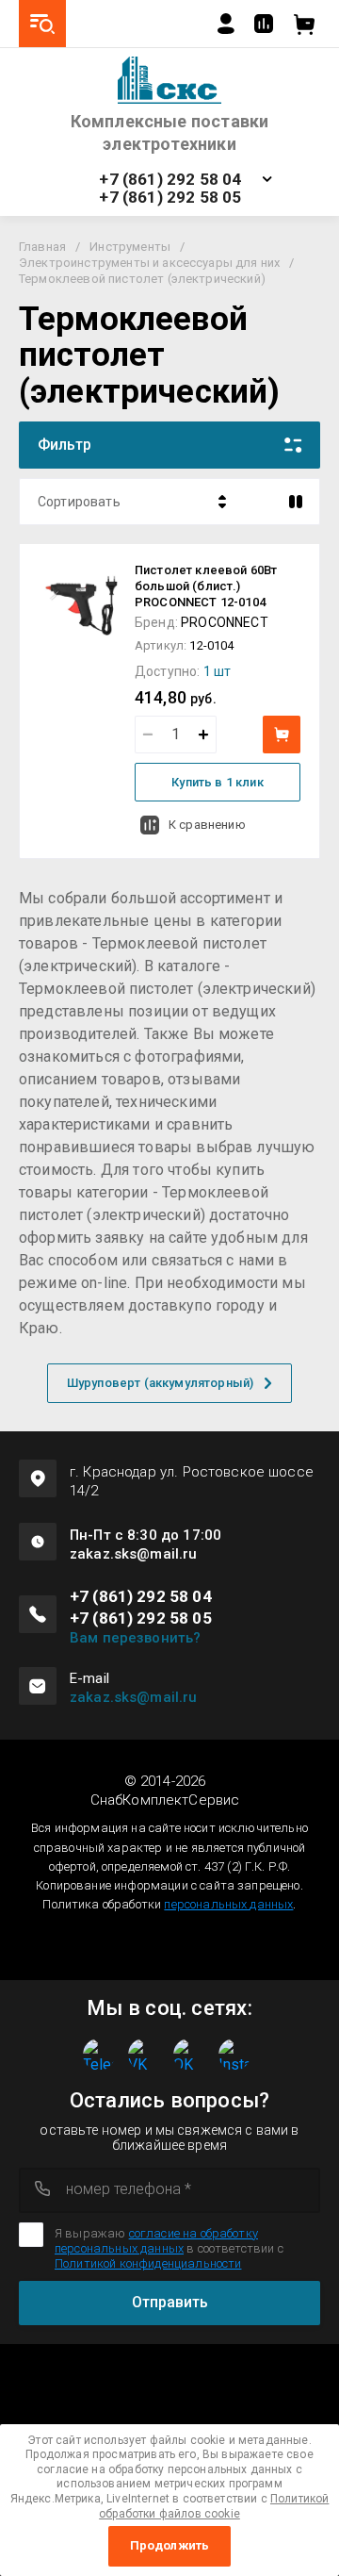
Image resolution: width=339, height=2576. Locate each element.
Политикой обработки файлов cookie (214, 2506)
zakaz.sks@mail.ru (134, 1697)
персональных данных (228, 1904)
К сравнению (207, 825)
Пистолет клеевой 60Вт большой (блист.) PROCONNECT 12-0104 (206, 586)
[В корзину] (282, 735)
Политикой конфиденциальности (148, 2263)
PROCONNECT (225, 622)
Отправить (170, 2302)
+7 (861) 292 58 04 (170, 180)
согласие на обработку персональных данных (156, 2241)
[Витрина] (296, 502)
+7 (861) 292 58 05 (170, 198)
